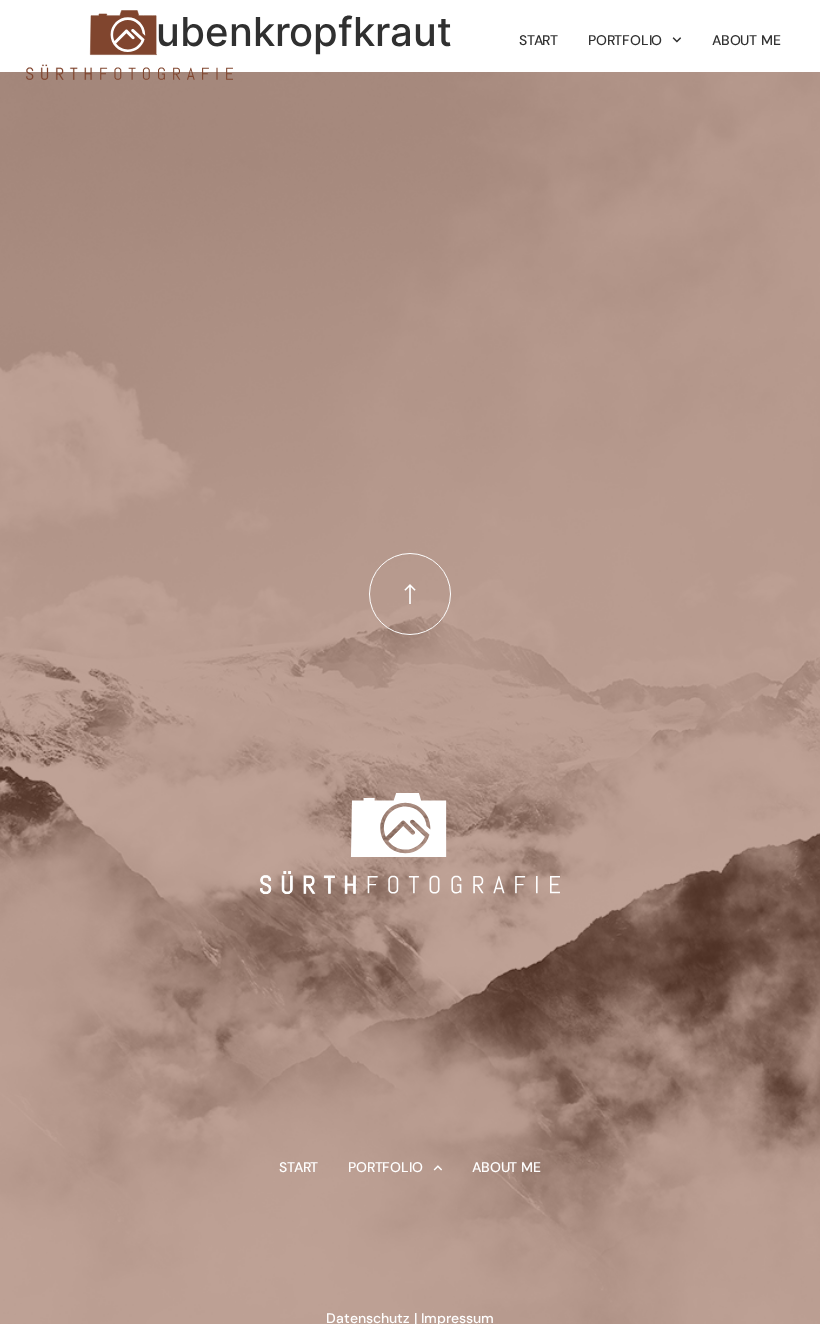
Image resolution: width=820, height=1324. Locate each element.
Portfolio (625, 40)
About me (746, 40)
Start (538, 40)
